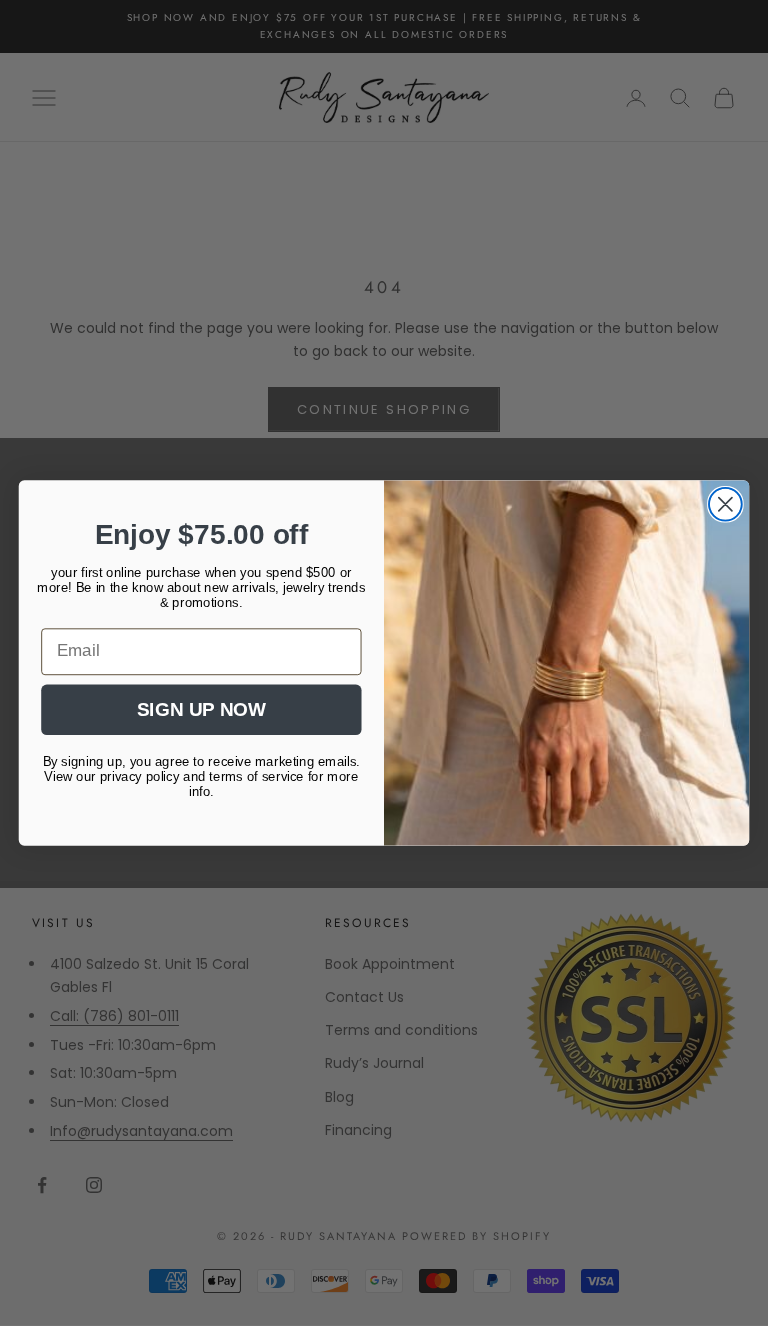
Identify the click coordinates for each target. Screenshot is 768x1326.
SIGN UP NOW (201, 709)
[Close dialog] (725, 504)
